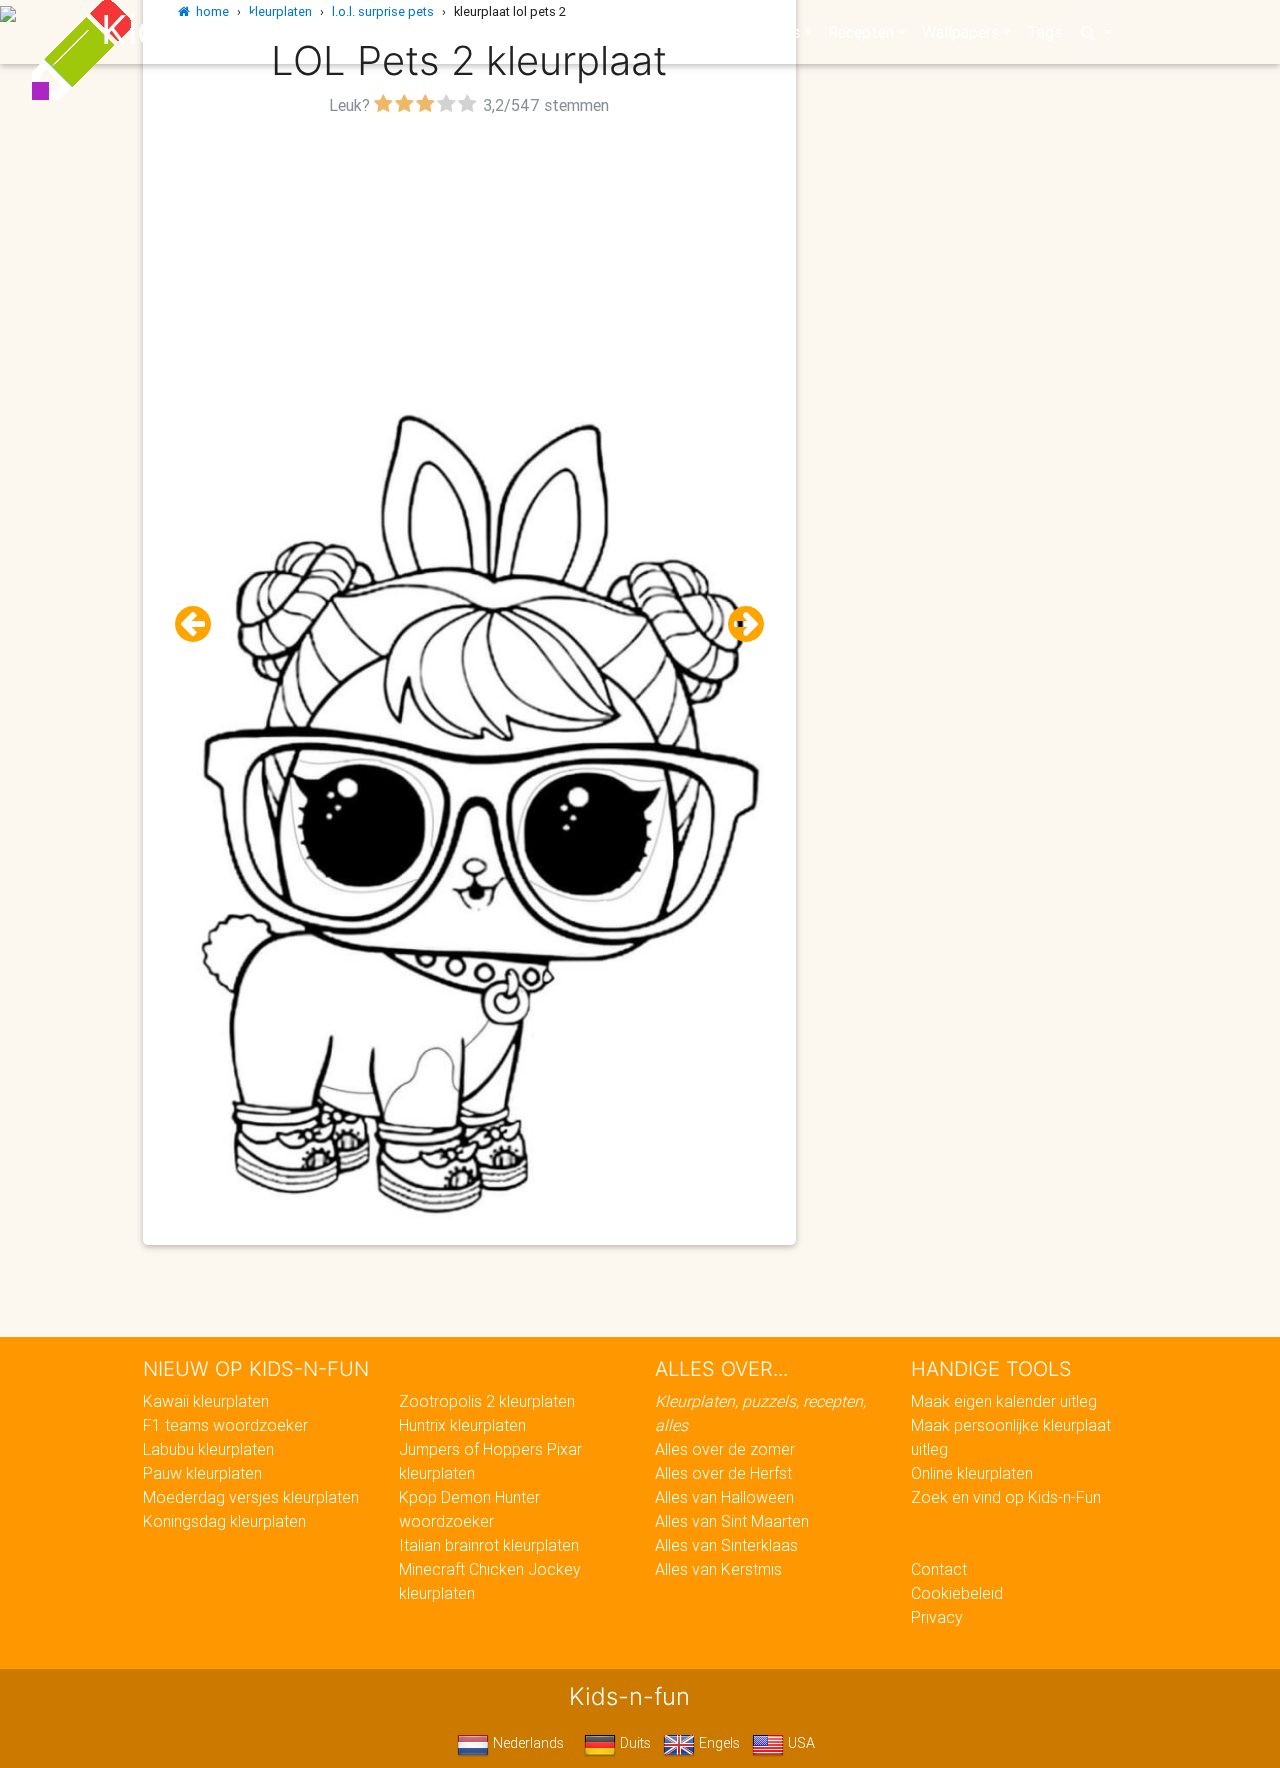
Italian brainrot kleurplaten (489, 1545)
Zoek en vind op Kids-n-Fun (1006, 1497)
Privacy (937, 1617)
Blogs (461, 32)
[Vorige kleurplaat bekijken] (201, 624)
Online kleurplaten (972, 1473)
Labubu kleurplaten (208, 1449)
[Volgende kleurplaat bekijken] (738, 624)
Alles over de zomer (725, 1449)
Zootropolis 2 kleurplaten (487, 1401)
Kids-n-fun (201, 30)
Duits (633, 1743)
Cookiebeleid (957, 1593)
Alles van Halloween (724, 1497)
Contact (939, 1569)
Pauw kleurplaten (202, 1473)
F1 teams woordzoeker (225, 1425)
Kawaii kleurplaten (206, 1401)
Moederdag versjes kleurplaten (251, 1497)
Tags (1044, 32)
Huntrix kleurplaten (462, 1425)
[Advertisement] (469, 261)
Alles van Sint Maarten (732, 1521)
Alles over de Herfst (723, 1473)
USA (799, 1743)
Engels (717, 1743)
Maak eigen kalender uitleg (1004, 1401)
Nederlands (526, 1743)
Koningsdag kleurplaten (224, 1521)
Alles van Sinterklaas (726, 1545)
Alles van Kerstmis (718, 1569)
